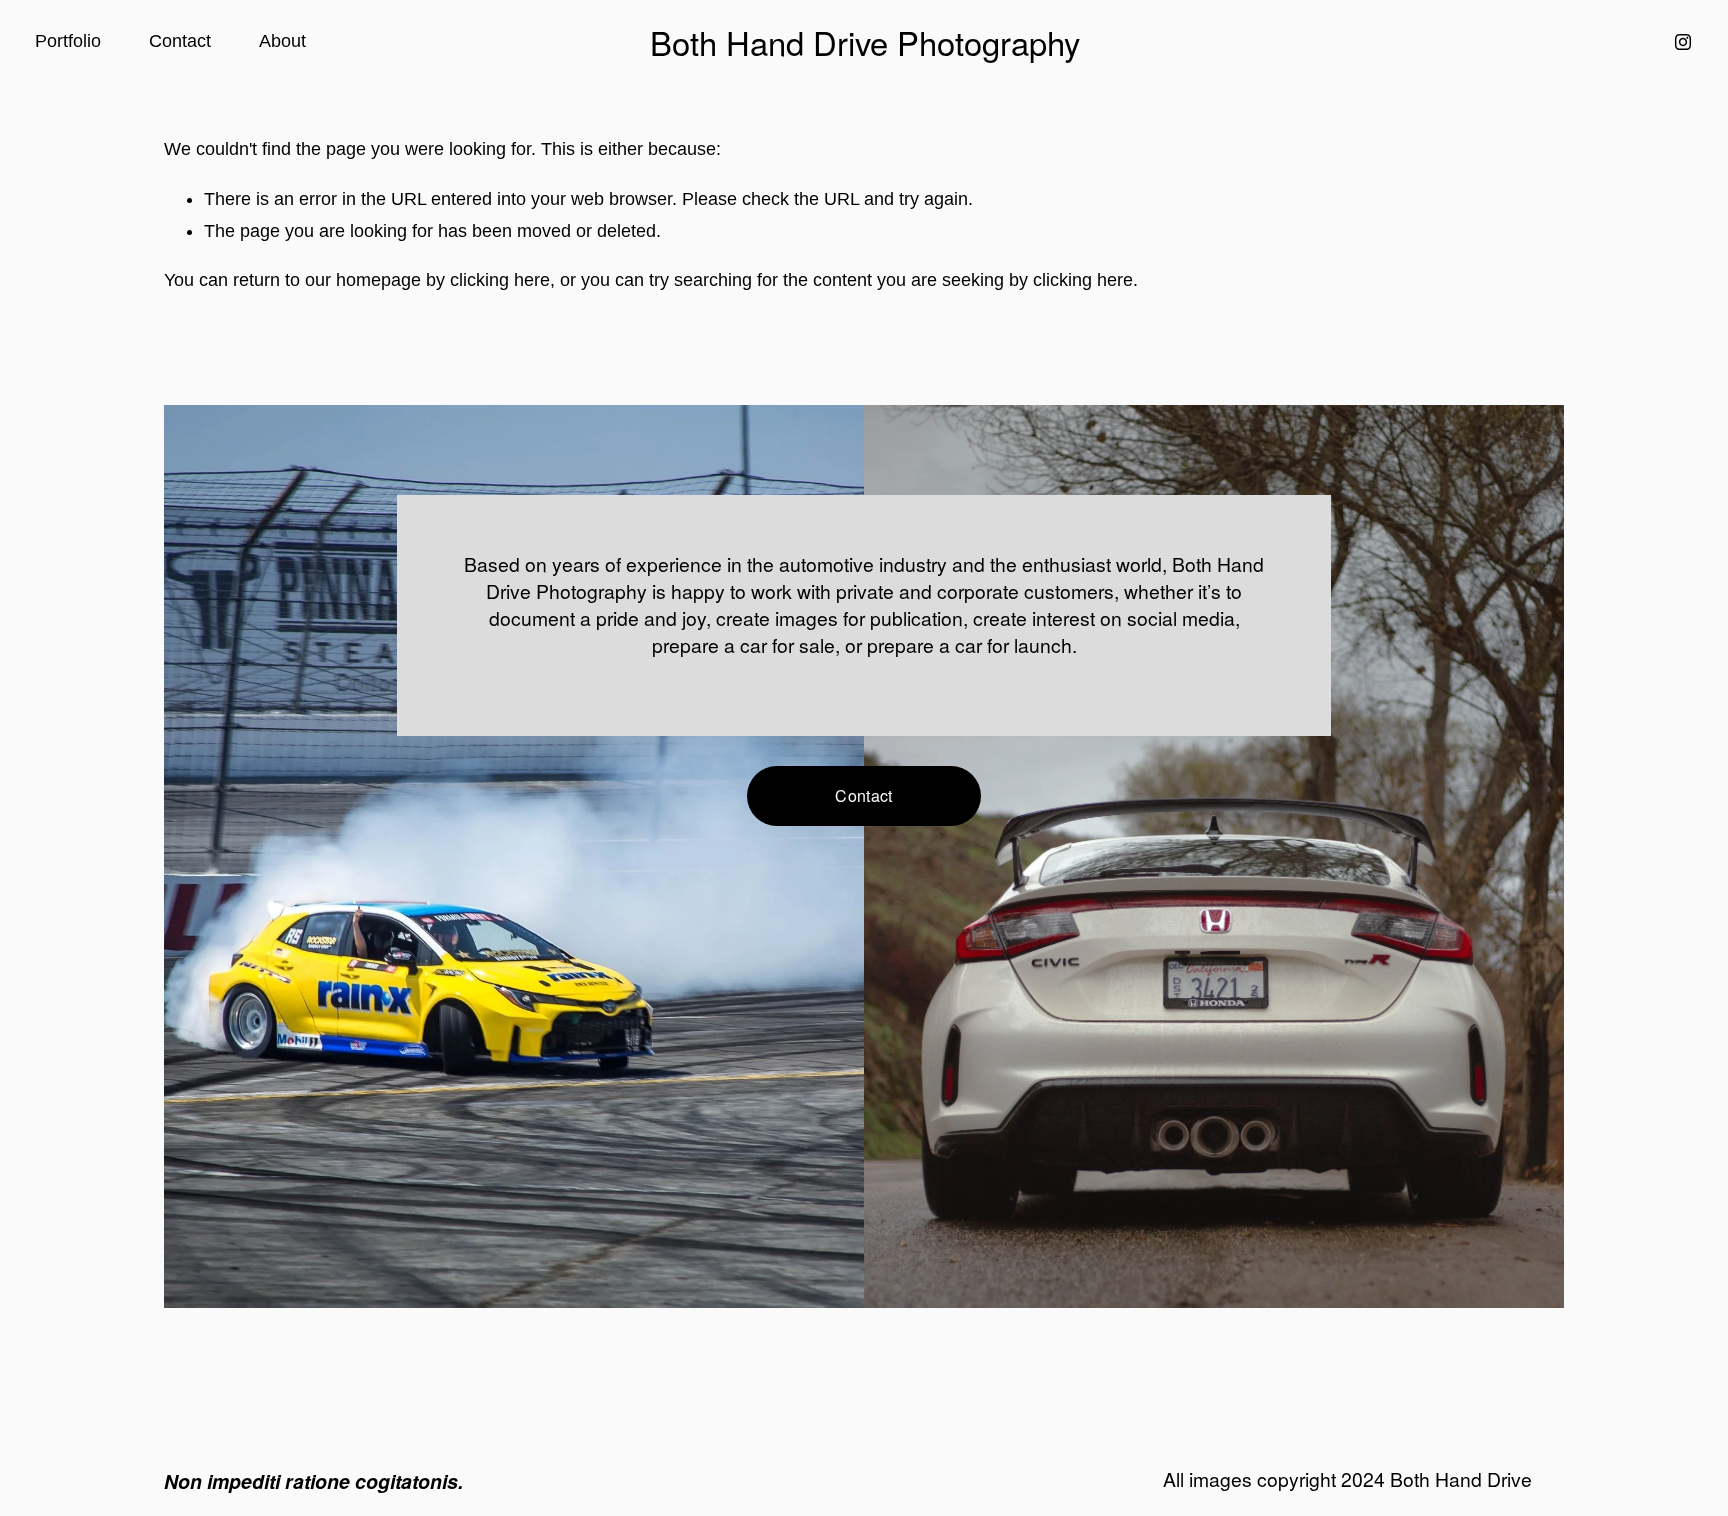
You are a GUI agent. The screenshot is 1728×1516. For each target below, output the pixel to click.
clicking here (500, 280)
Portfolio (68, 41)
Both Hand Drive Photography (865, 41)
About (282, 41)
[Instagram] (1683, 42)
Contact (180, 41)
